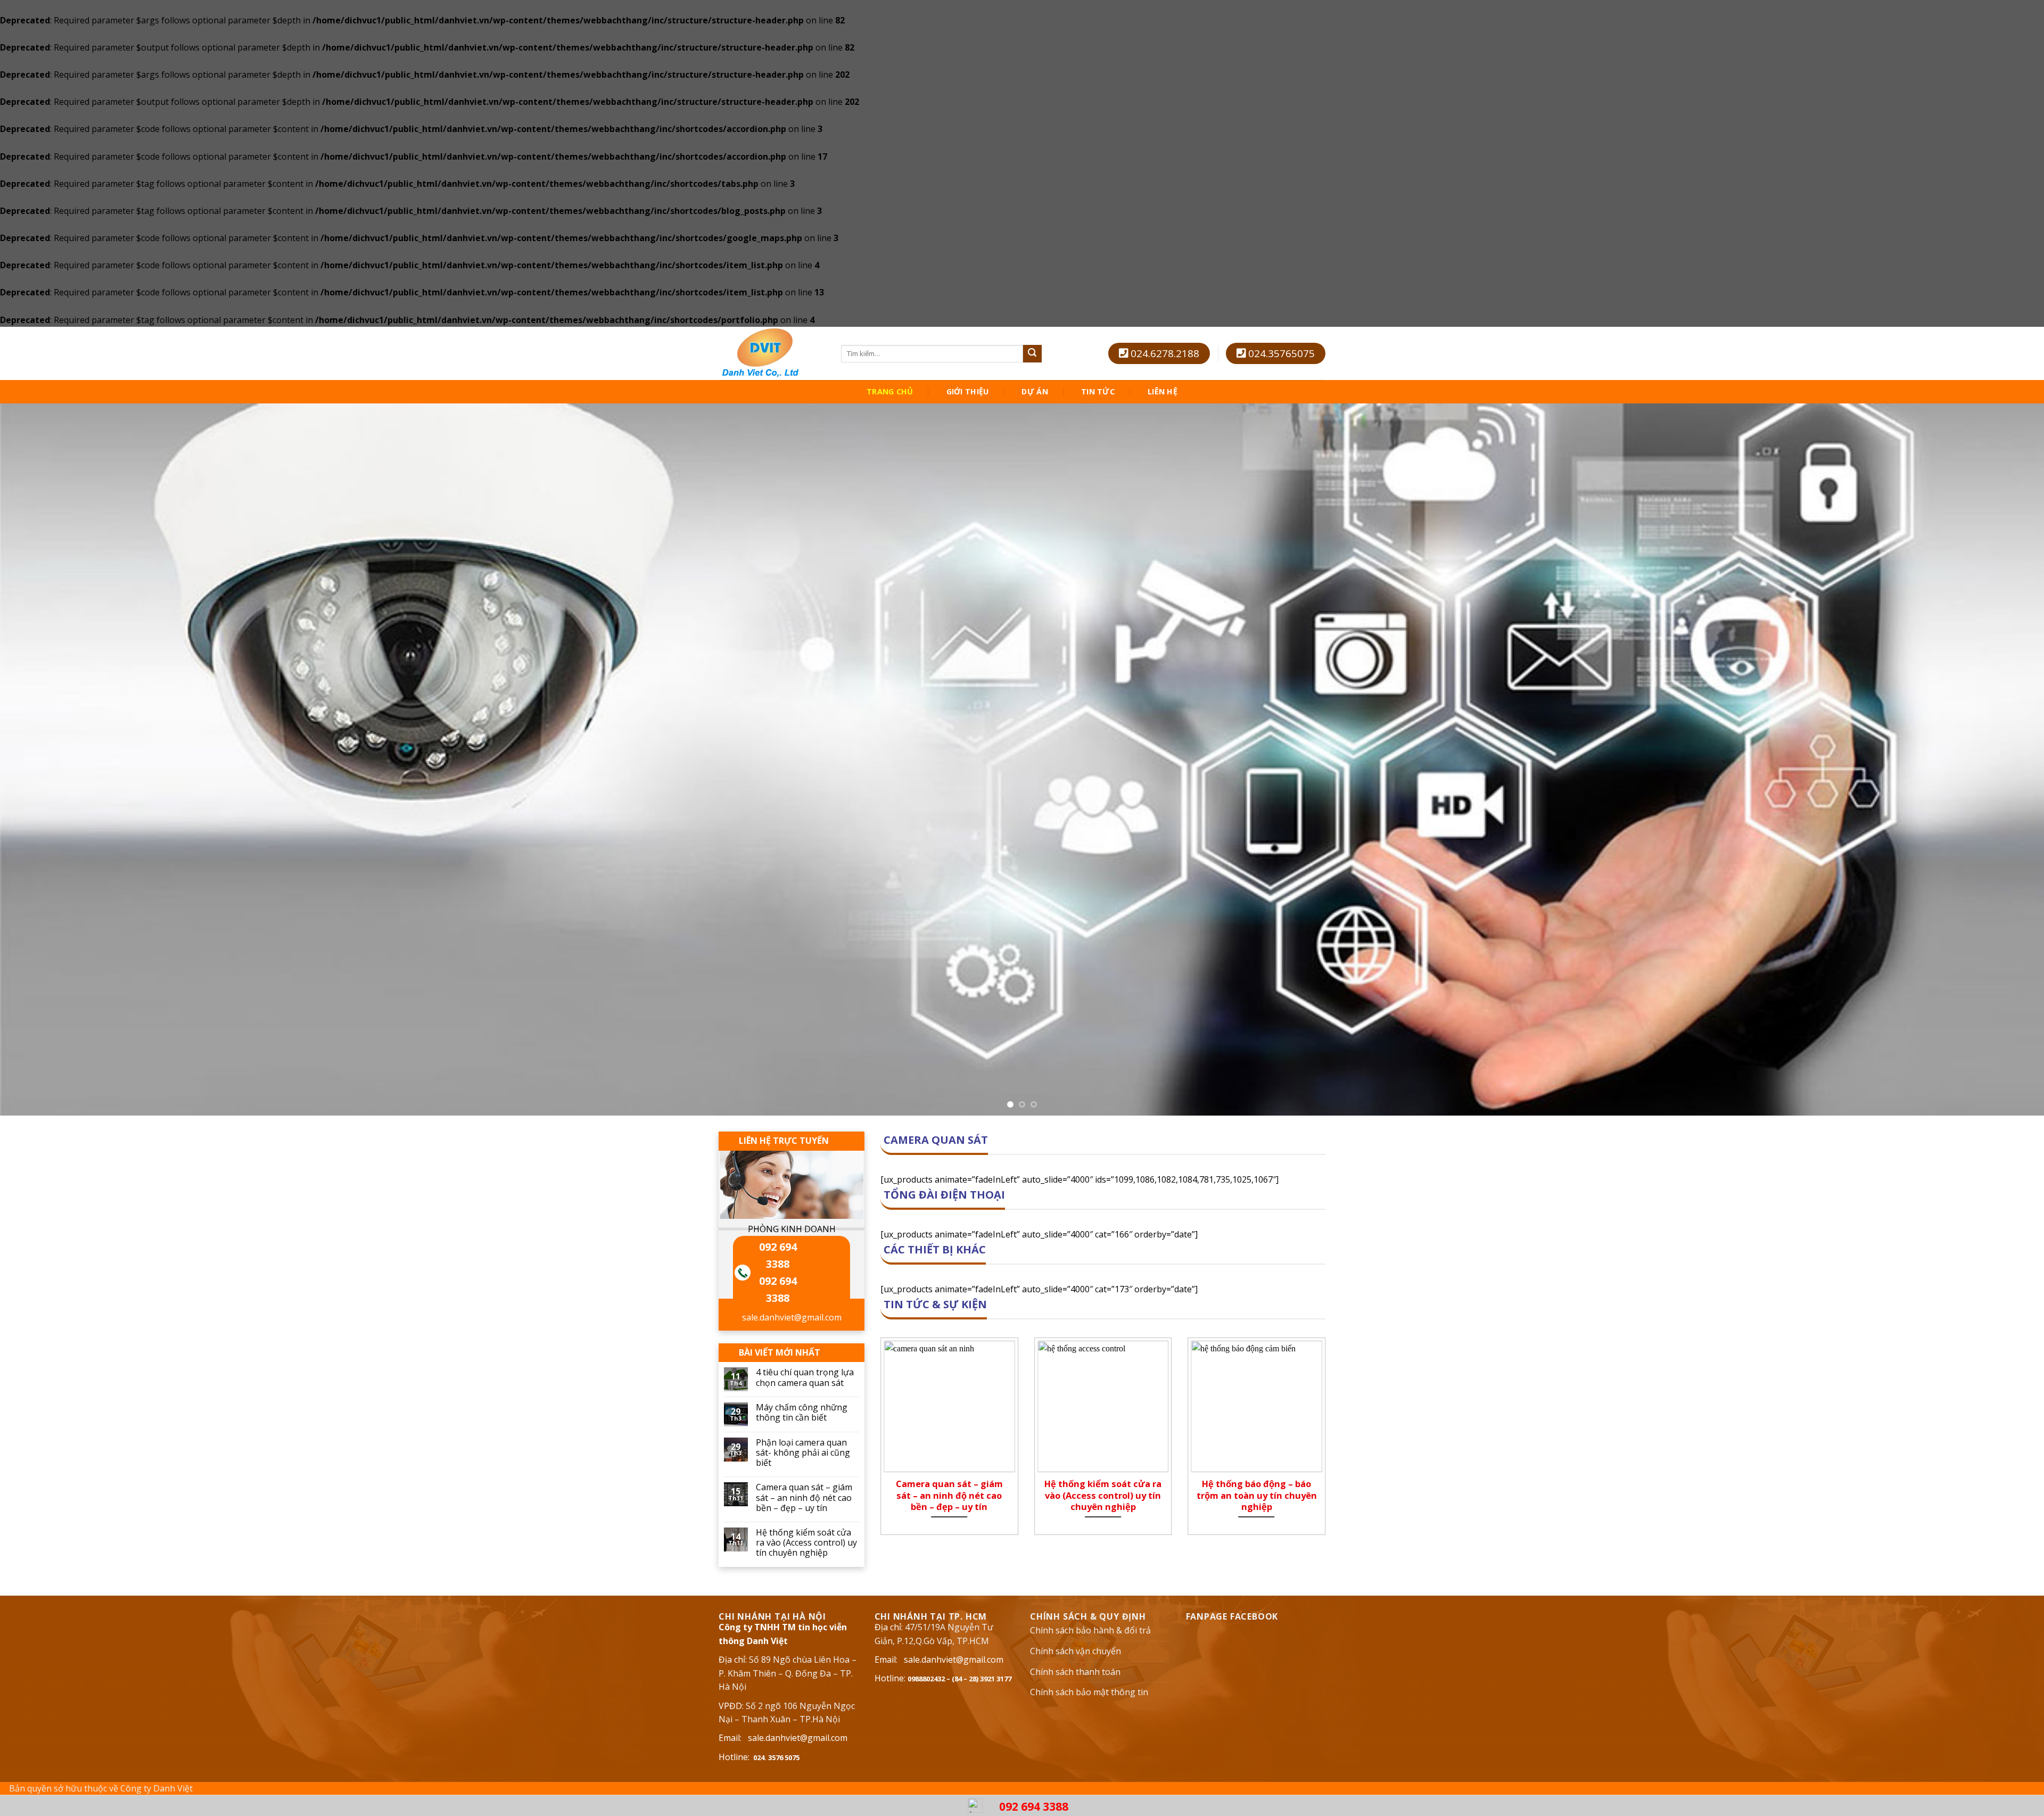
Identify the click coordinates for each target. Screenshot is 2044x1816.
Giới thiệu (968, 392)
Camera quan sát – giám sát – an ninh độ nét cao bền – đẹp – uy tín (804, 1498)
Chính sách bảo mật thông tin (1089, 1692)
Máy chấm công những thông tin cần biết (802, 1413)
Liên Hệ (1163, 392)
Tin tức (1098, 392)
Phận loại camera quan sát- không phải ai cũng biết (803, 1453)
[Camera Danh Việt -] (772, 353)
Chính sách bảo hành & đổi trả (1090, 1630)
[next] (1990, 760)
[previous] (54, 760)
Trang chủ (890, 392)
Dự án (1035, 392)
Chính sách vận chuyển (1075, 1651)
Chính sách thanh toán (1075, 1672)
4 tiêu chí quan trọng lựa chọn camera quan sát (805, 1377)
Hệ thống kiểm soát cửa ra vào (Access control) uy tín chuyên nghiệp (806, 1543)
